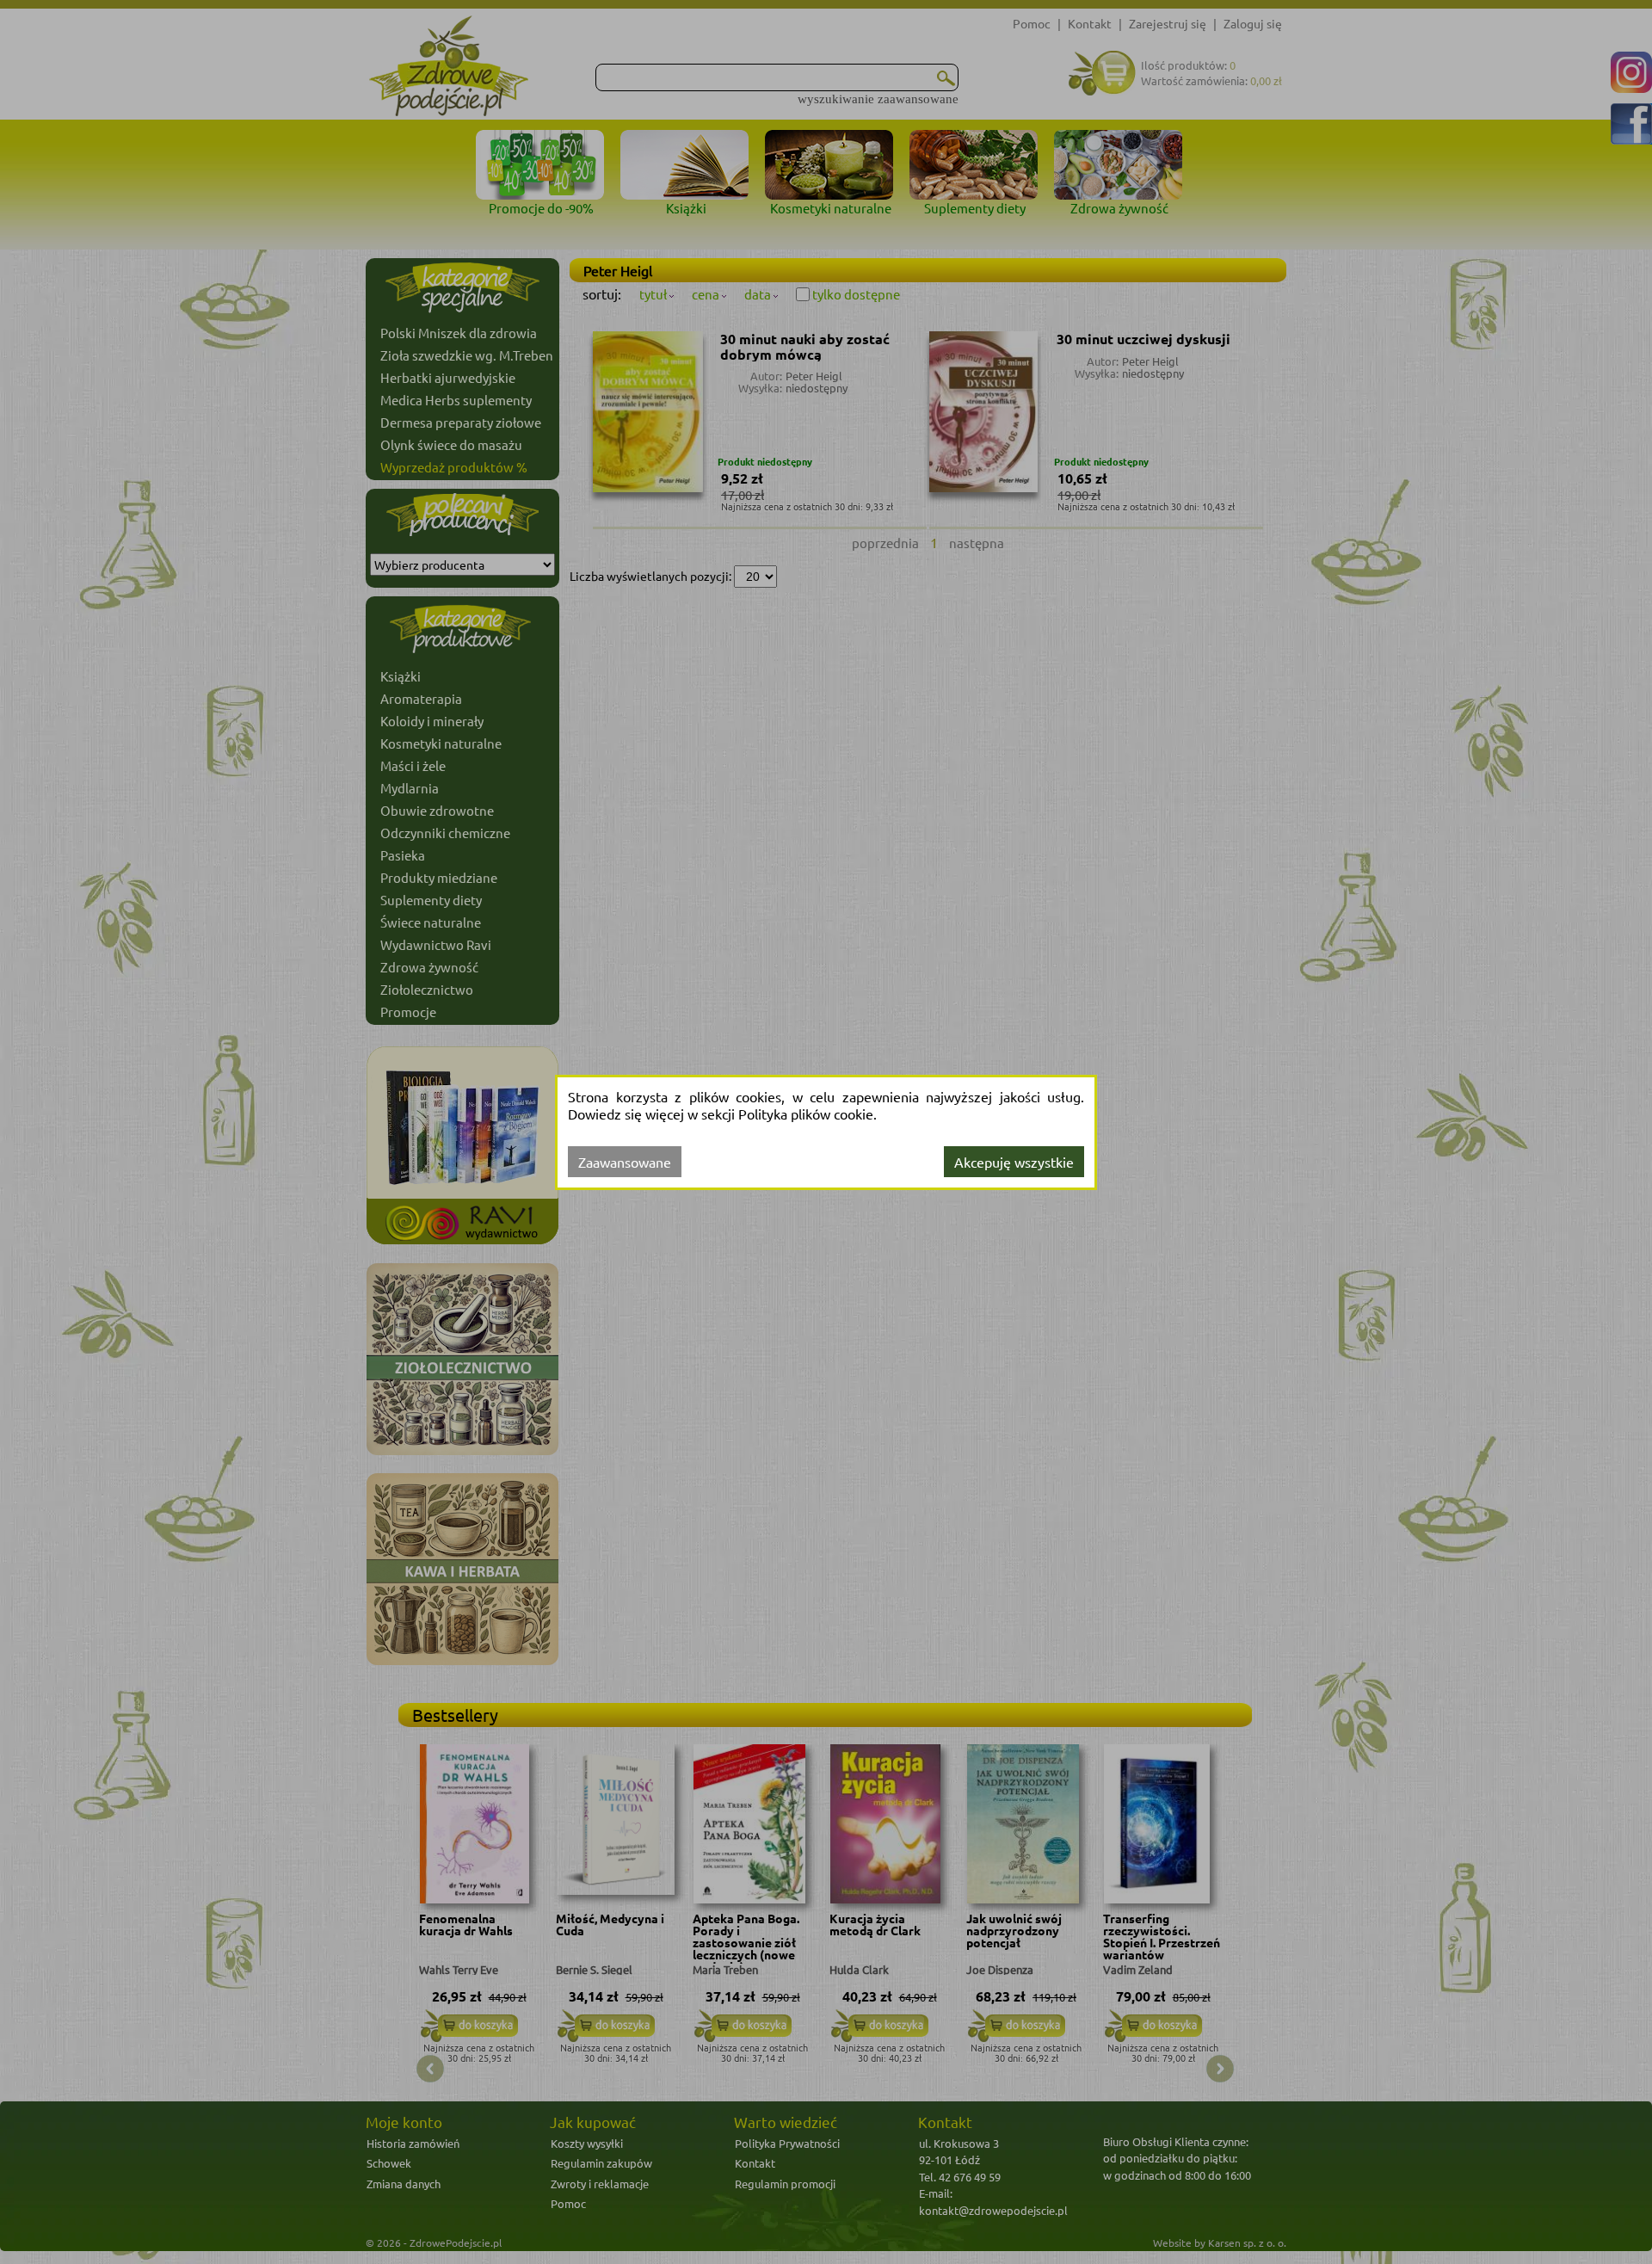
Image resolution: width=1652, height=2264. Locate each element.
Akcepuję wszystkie (1014, 1162)
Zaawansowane (625, 1162)
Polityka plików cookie (806, 1113)
